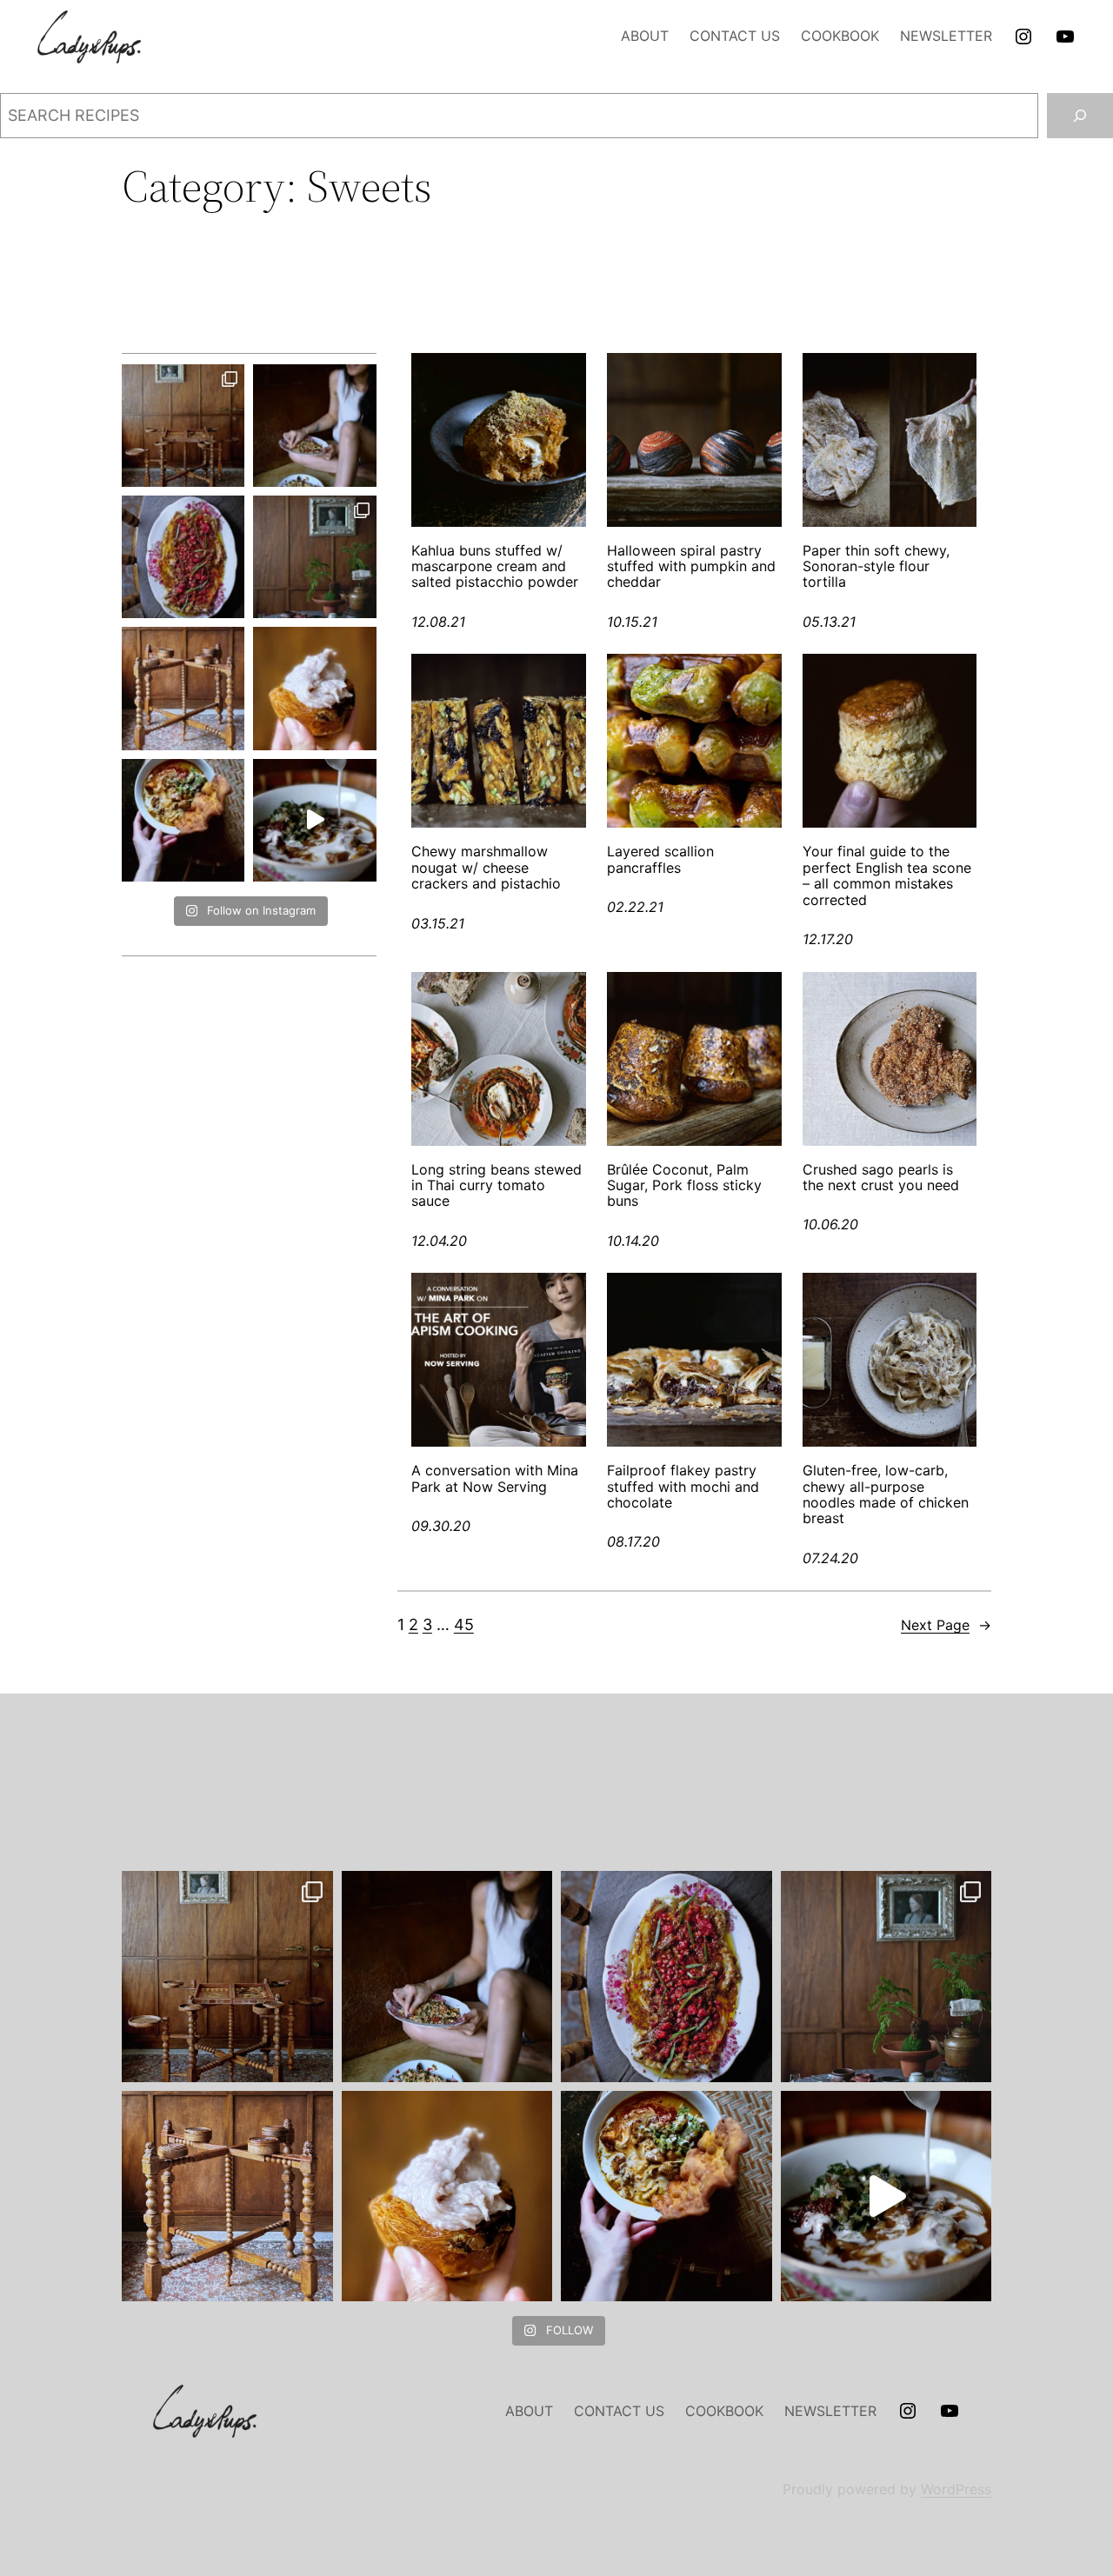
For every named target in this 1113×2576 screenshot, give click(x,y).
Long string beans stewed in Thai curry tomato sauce (497, 1185)
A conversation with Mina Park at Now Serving (495, 1478)
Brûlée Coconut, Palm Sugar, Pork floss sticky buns (684, 1185)
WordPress (956, 2489)
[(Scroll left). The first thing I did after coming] (183, 426)
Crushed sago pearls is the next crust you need (881, 1178)
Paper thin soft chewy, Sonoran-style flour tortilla (876, 566)
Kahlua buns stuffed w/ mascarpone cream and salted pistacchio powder (495, 566)
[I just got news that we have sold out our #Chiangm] (183, 820)
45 (464, 1624)
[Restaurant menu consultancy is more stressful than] (183, 557)
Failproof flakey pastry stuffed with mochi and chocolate (683, 1486)
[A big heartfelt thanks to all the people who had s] (314, 820)
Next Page (946, 1625)
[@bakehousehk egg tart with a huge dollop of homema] (314, 688)
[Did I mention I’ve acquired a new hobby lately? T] (314, 557)
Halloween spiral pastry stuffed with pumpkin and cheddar (691, 566)
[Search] (1080, 116)
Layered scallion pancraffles (660, 859)
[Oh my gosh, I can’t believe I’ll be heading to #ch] (314, 426)
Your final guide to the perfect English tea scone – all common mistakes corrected (887, 875)
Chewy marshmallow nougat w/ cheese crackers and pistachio (486, 867)
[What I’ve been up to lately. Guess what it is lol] (183, 688)
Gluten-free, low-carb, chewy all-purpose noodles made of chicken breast (886, 1494)
